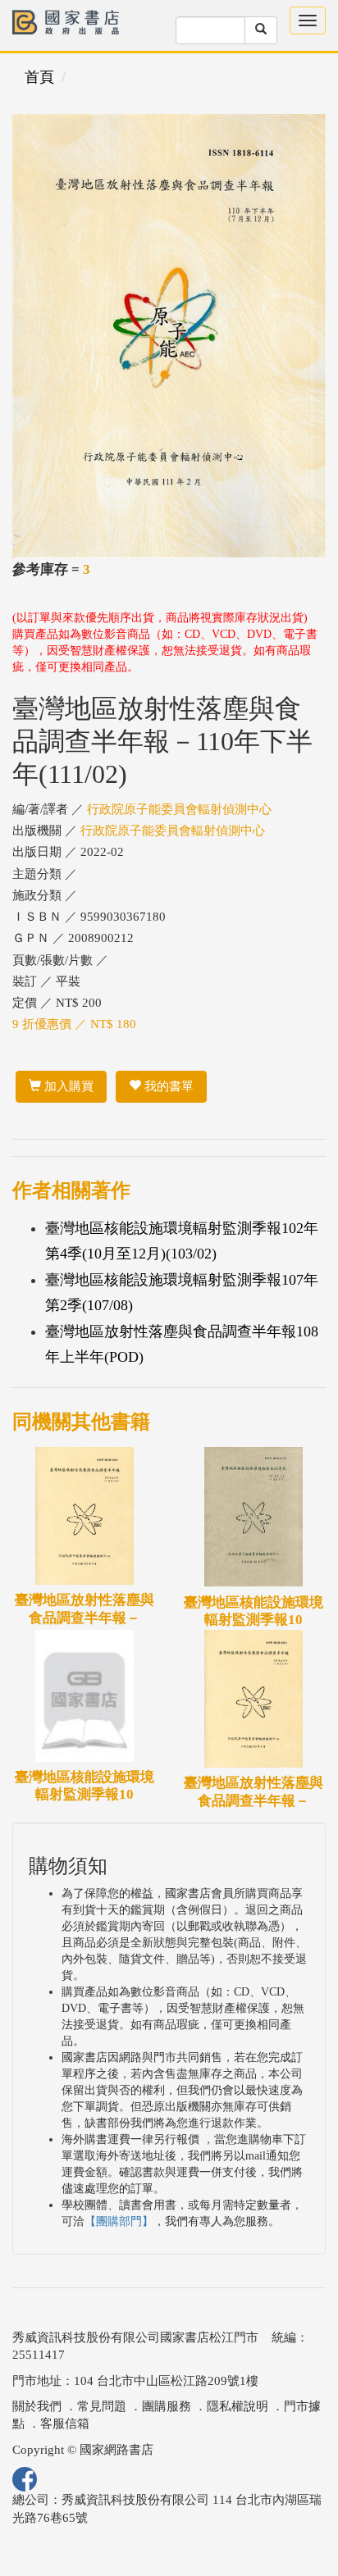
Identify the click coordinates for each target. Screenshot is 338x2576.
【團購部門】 (119, 2221)
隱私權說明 (238, 2406)
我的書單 (167, 1086)
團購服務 (167, 2406)
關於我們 (37, 2406)
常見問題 (102, 2406)
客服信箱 (65, 2424)
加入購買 (67, 1086)
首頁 (39, 77)
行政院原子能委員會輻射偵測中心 (179, 809)
